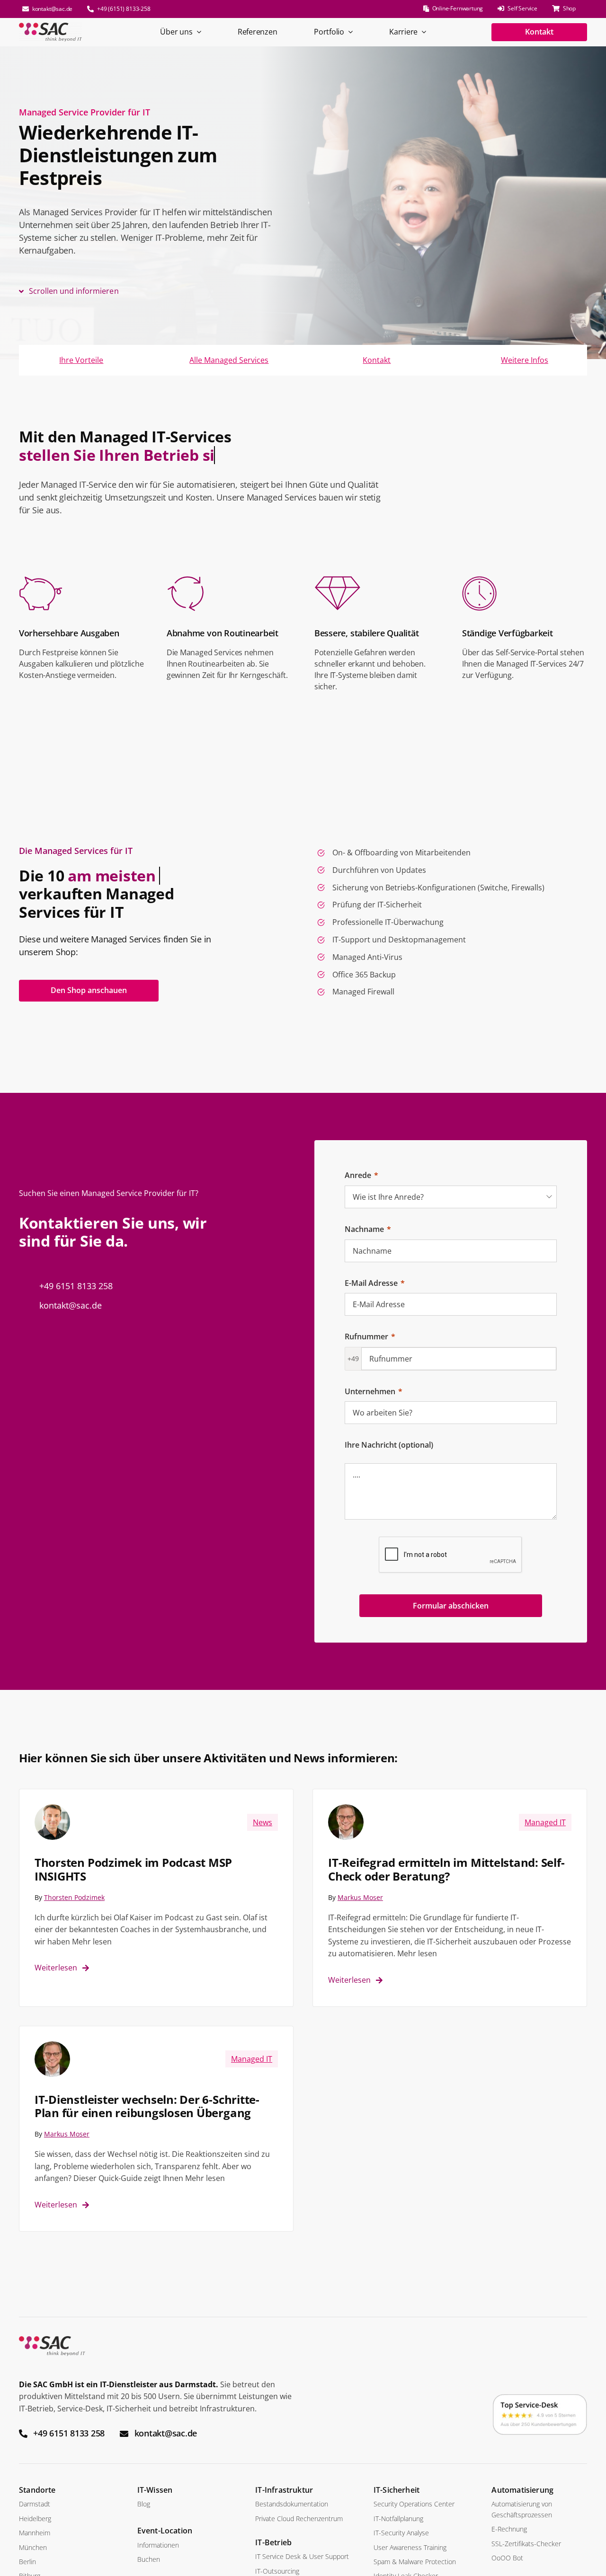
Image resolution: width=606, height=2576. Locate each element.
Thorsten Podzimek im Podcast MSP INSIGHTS (133, 1869)
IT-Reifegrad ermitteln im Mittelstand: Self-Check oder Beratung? (446, 1869)
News (263, 1822)
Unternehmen (370, 1391)
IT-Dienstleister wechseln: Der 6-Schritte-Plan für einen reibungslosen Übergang (147, 2106)
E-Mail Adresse (371, 1283)
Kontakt (377, 360)
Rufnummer (366, 1336)
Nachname (364, 1229)
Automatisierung (522, 2490)
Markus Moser (360, 1897)
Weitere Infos (525, 360)
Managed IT (545, 1822)
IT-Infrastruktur (284, 2490)
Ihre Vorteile (81, 360)
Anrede (358, 1175)
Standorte (37, 2490)
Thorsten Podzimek (74, 1897)
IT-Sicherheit (397, 2490)
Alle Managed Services (229, 360)
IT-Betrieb (273, 2542)
